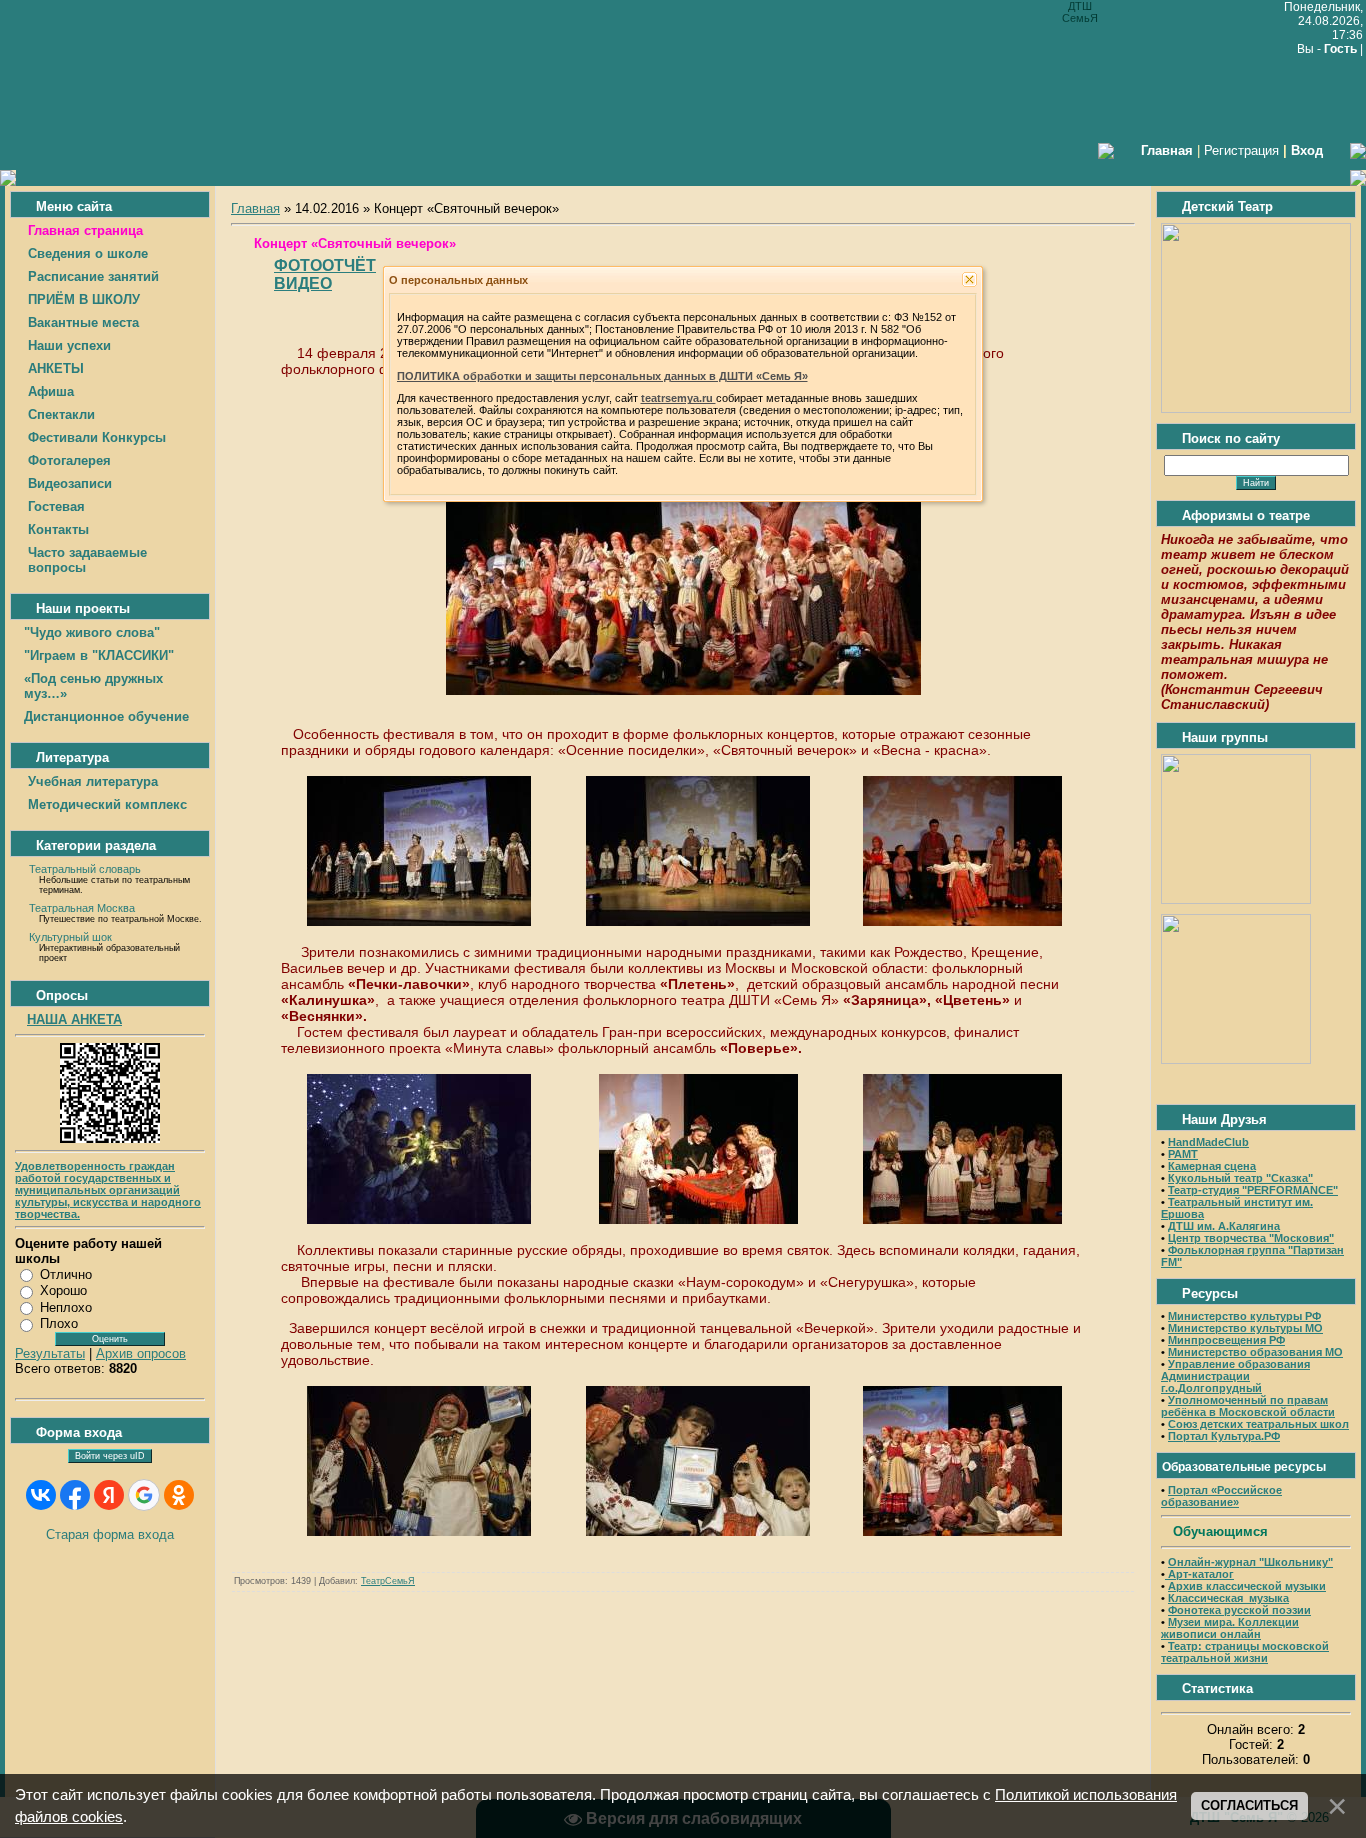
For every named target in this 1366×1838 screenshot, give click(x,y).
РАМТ (1183, 1154)
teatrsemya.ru (678, 398)
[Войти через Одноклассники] (179, 1495)
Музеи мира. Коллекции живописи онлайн (1230, 1628)
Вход (1307, 150)
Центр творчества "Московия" (1251, 1238)
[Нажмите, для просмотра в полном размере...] (683, 690)
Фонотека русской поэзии (1239, 1610)
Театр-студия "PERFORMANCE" (1253, 1190)
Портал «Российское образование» (1221, 1496)
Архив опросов (141, 1353)
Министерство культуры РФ (1244, 1316)
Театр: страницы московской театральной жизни (1245, 1652)
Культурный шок (70, 937)
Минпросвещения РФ (1226, 1340)
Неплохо (66, 1307)
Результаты (50, 1353)
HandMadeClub (1208, 1142)
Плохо (59, 1323)
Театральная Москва (82, 908)
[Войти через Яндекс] (109, 1495)
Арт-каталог (1199, 1574)
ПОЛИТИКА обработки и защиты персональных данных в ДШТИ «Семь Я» (602, 376)
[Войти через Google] (144, 1495)
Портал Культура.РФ (1224, 1436)
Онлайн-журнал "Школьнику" (1250, 1562)
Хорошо (63, 1290)
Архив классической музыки (1247, 1586)
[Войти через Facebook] (75, 1495)
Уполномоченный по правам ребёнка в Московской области (1248, 1406)
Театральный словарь (85, 869)
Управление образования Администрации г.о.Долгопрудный (1235, 1376)
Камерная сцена (1212, 1166)
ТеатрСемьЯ (388, 1581)
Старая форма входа (110, 1534)
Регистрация (1241, 150)
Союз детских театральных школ (1258, 1424)
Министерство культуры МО (1245, 1328)
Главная (255, 208)
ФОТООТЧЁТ (325, 265)
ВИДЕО (303, 283)
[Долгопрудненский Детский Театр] (1256, 408)
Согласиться (1249, 1805)
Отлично (66, 1274)
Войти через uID (110, 1456)
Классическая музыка (1228, 1598)
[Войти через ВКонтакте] (41, 1495)
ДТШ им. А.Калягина (1224, 1226)
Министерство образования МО (1255, 1352)
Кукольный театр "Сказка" (1240, 1178)
